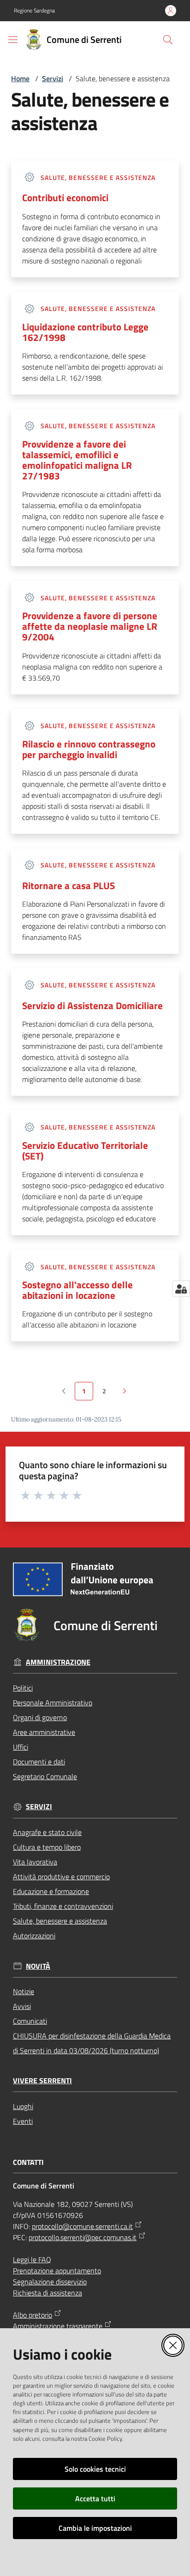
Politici (23, 1688)
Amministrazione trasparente (58, 2326)
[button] (168, 40)
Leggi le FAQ (32, 2259)
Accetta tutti (95, 2498)
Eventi (23, 2121)
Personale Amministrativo (53, 1703)
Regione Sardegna (34, 11)
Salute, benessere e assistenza (60, 1921)
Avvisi (22, 2006)
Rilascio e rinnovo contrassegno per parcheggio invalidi (89, 749)
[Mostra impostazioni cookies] (181, 1289)
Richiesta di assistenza (47, 2293)
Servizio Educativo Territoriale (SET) (85, 1151)
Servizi (53, 78)
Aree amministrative (44, 1732)
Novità (38, 1966)
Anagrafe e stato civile (47, 1832)
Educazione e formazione (51, 1891)
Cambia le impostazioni (95, 2528)
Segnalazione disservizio (50, 2282)
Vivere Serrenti (42, 2081)
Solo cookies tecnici (95, 2469)
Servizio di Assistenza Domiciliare (92, 1006)
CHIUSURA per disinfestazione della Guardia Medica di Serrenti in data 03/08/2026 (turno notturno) (92, 2043)
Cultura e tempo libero (47, 1847)
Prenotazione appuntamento (57, 2271)
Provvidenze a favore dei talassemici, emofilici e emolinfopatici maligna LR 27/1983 (77, 460)
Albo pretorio (33, 2315)
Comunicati (30, 2021)
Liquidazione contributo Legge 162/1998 (85, 332)
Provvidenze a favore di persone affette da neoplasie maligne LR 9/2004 (90, 626)
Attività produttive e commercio (61, 1877)
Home (20, 78)
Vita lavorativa (35, 1862)
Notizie (24, 1991)
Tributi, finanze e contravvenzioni (63, 1906)
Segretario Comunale (45, 1776)
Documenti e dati (39, 1762)
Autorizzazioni (34, 1936)
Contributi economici (65, 198)
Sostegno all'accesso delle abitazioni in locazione (77, 1290)
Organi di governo (40, 1717)
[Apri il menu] (13, 40)
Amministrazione (58, 1662)
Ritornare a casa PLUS (68, 886)
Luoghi (23, 2106)
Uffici (21, 1747)
